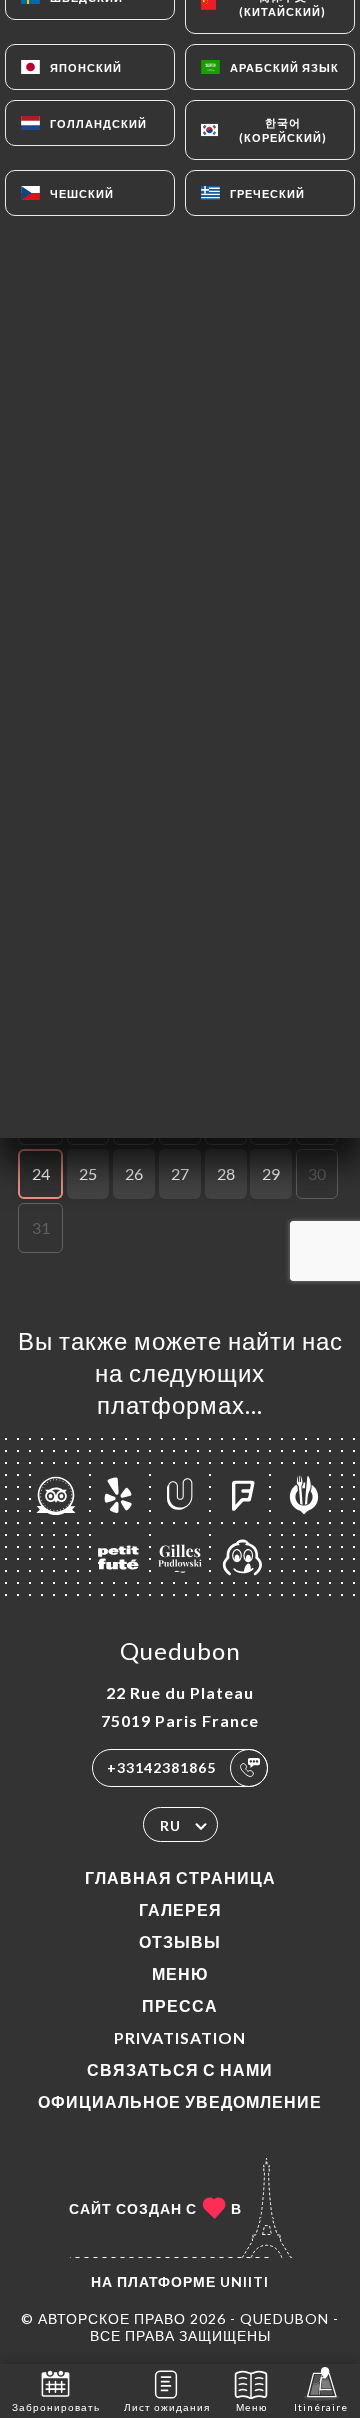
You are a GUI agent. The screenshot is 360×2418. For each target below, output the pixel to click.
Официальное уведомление (180, 2101)
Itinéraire (321, 2407)
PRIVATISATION (180, 2037)
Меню (180, 1973)
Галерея (180, 1909)
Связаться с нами (180, 2069)
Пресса (180, 2005)
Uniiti (244, 2281)
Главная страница (180, 1877)
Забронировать (56, 2407)
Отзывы (180, 1941)
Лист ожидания (167, 2407)
